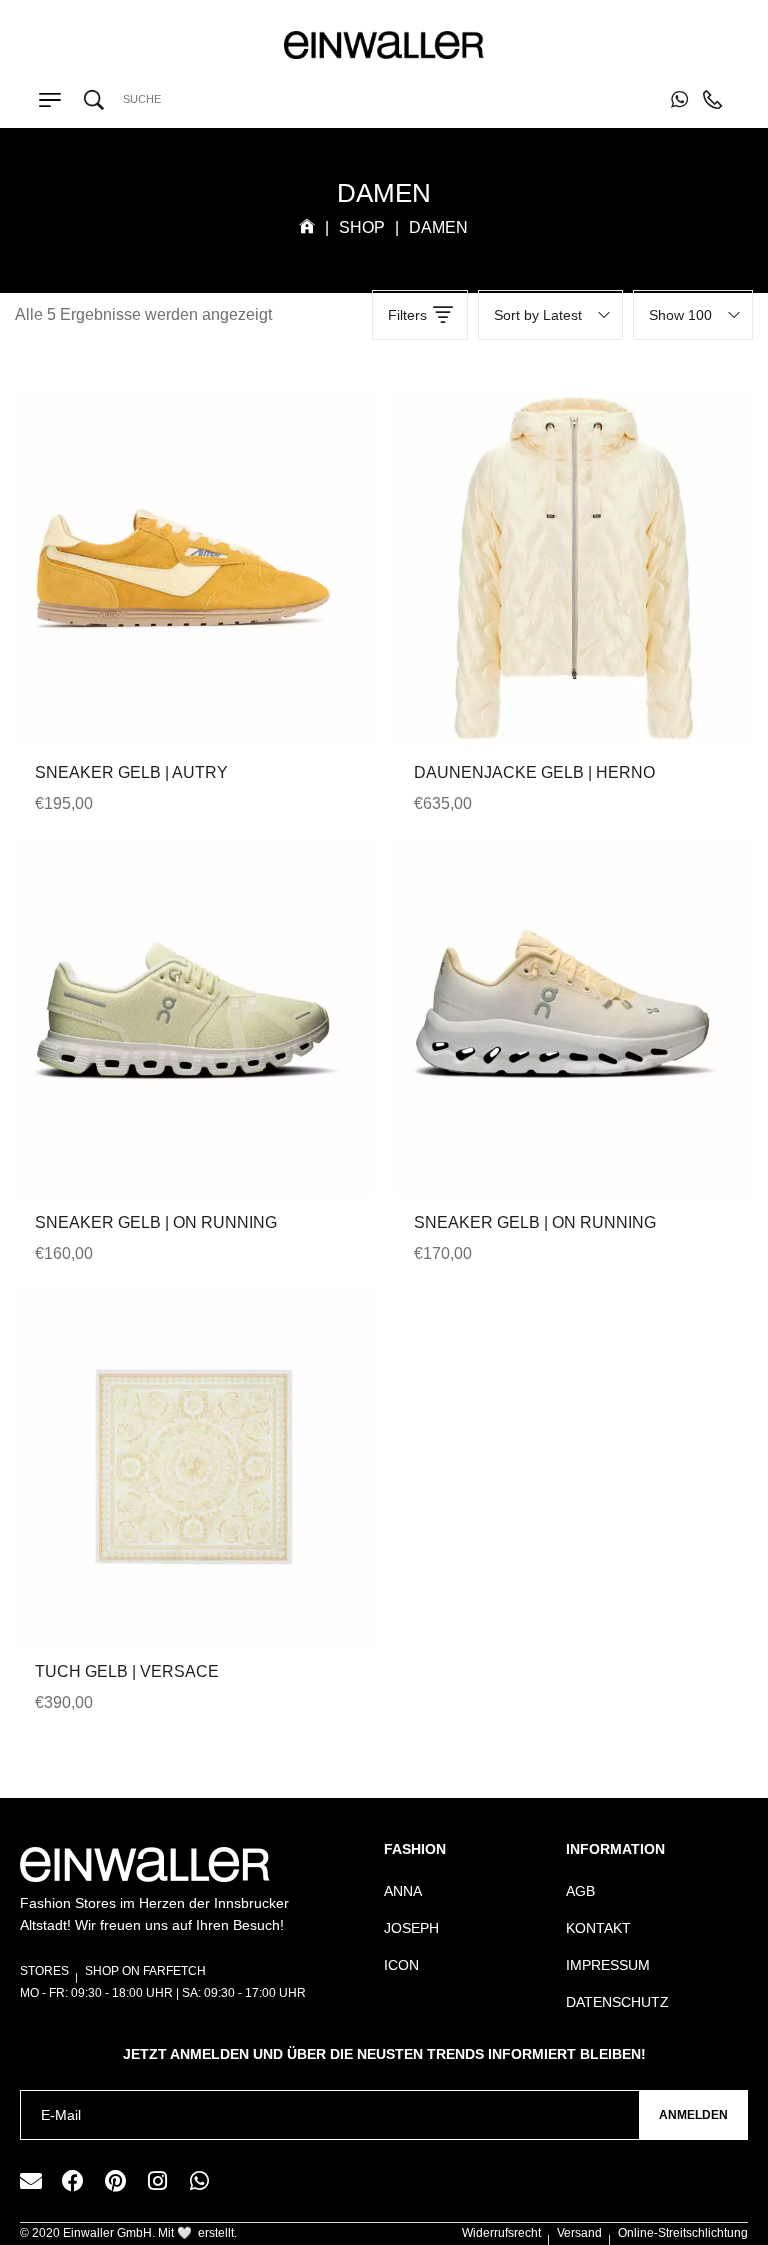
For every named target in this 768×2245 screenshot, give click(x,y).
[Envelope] (31, 2181)
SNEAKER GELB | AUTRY (131, 772)
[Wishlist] (195, 610)
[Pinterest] (115, 2181)
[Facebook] (73, 2181)
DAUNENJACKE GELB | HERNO (534, 772)
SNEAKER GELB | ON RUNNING (156, 1222)
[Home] (307, 227)
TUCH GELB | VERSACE (127, 1671)
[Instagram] (157, 2181)
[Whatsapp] (199, 2181)
